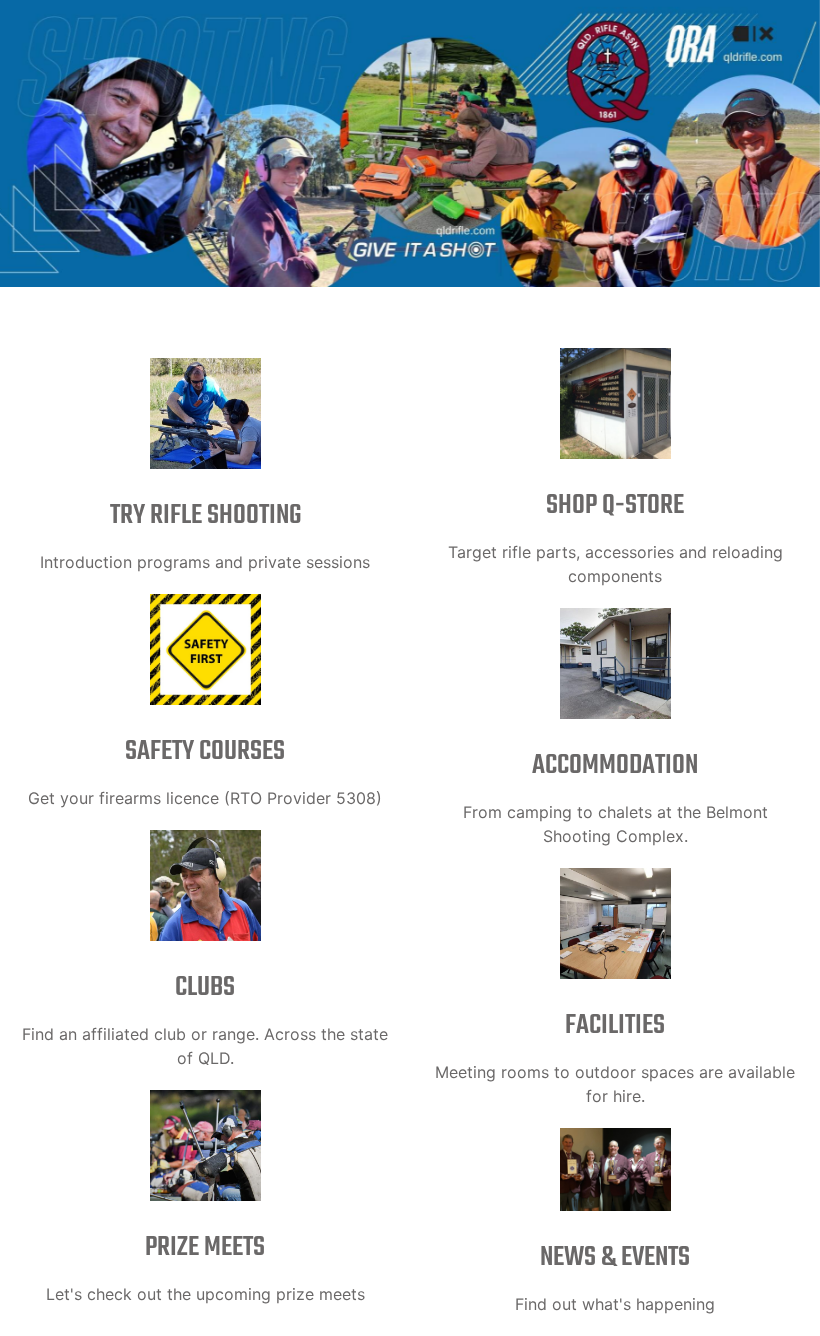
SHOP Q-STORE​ (615, 505)
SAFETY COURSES (205, 751)
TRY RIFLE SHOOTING (205, 515)
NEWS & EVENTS (615, 1257)
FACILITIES (615, 1025)
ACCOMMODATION (615, 765)
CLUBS (205, 987)
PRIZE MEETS (205, 1247)
